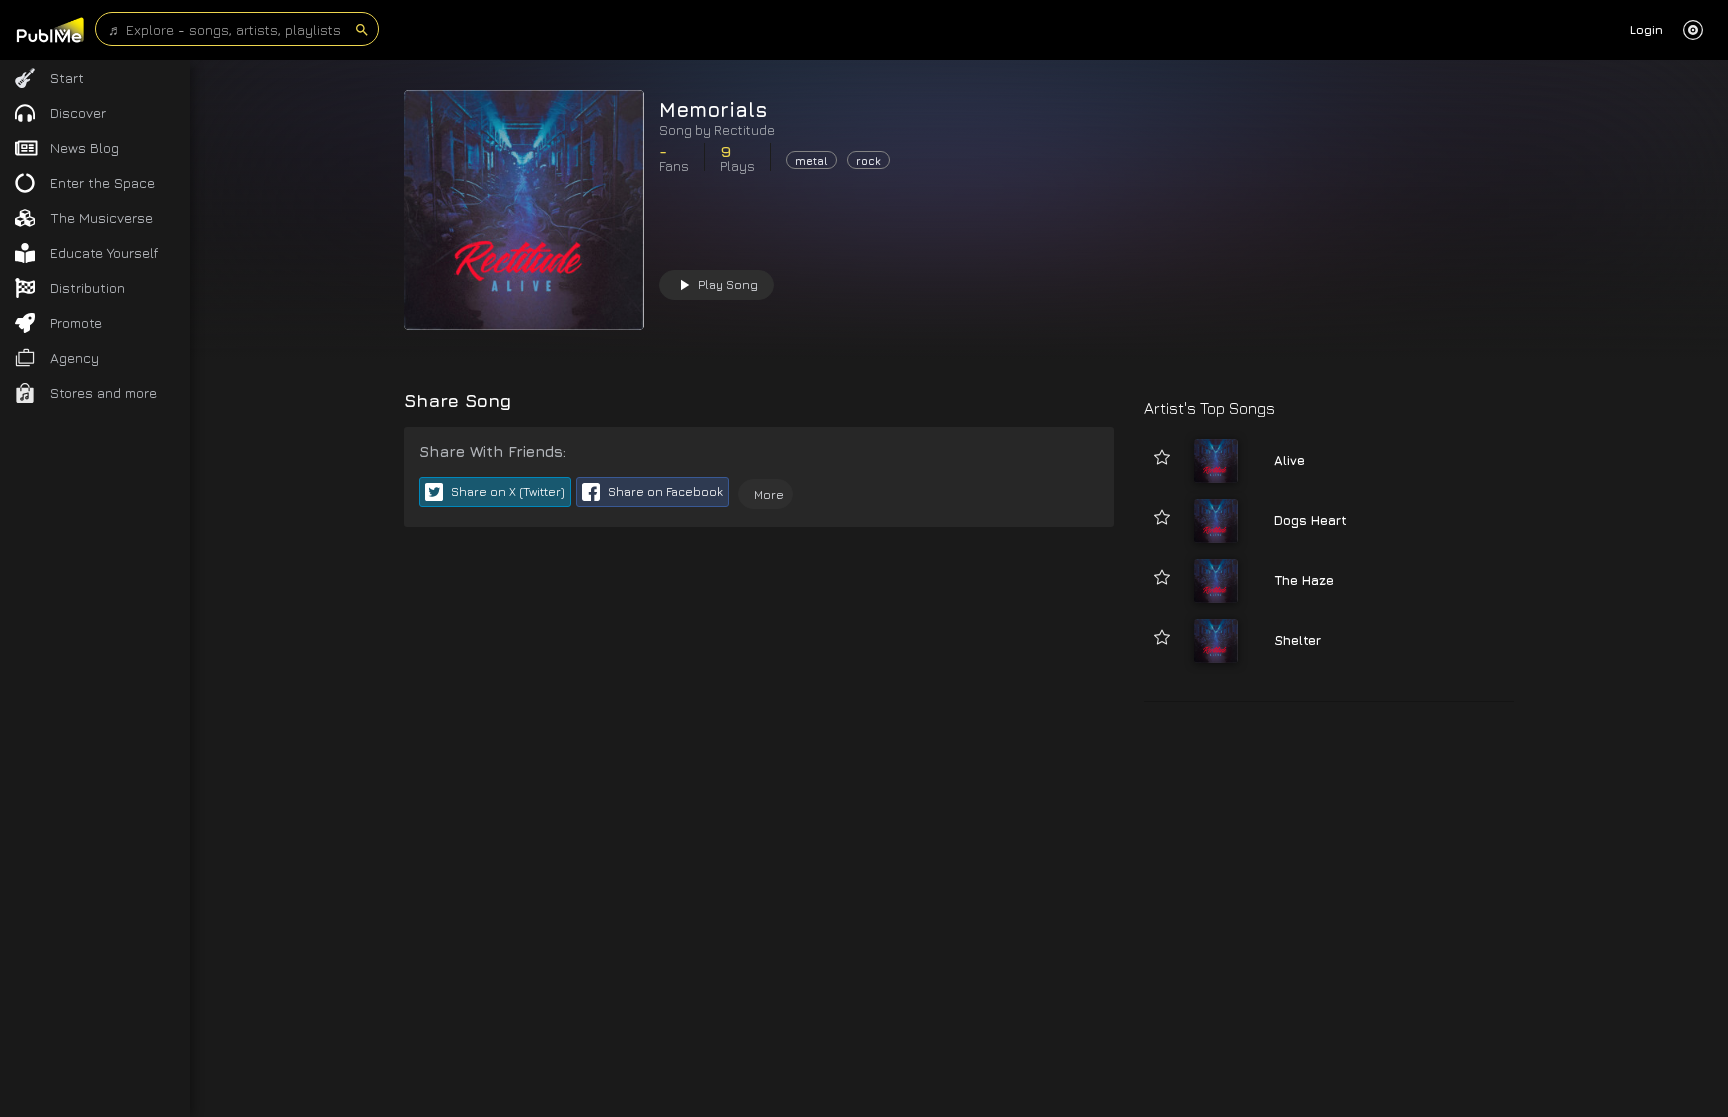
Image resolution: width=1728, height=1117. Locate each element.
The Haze (1304, 580)
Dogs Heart (1310, 520)
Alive (1289, 460)
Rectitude (744, 130)
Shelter (1297, 640)
